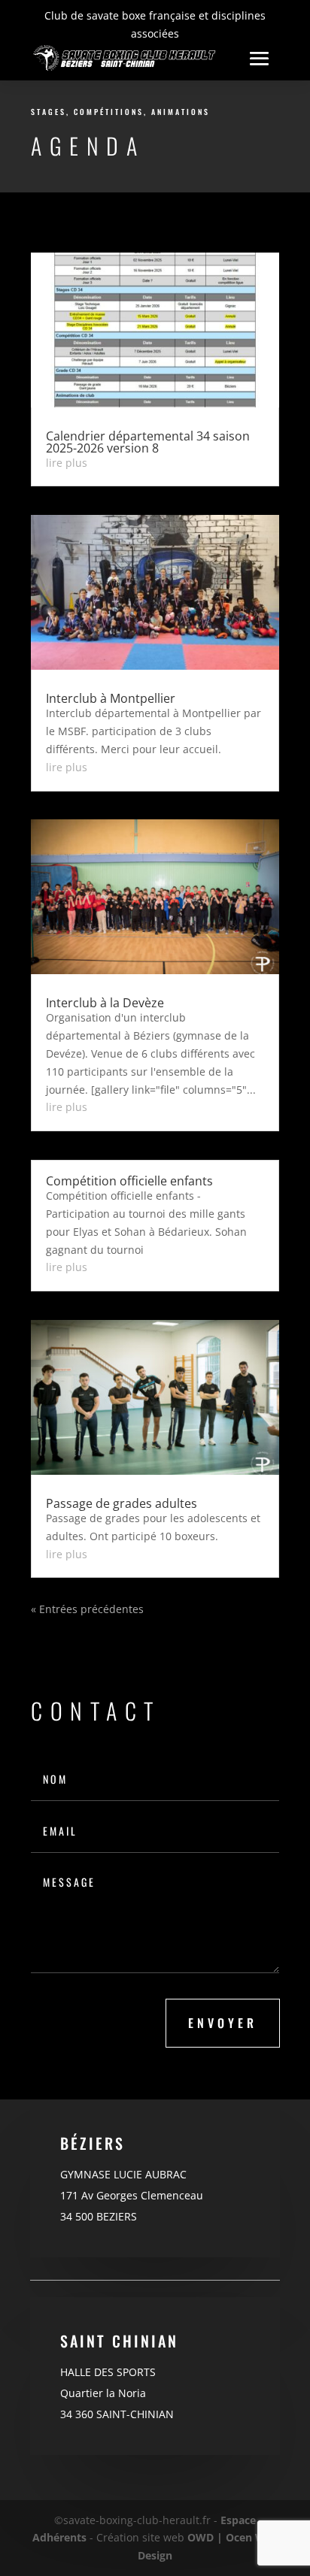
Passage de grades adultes (122, 1503)
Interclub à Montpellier (111, 698)
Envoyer (223, 2023)
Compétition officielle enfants (129, 1181)
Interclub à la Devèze (105, 1003)
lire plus (67, 463)
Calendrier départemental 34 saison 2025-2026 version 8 (148, 442)
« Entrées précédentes (87, 1609)
